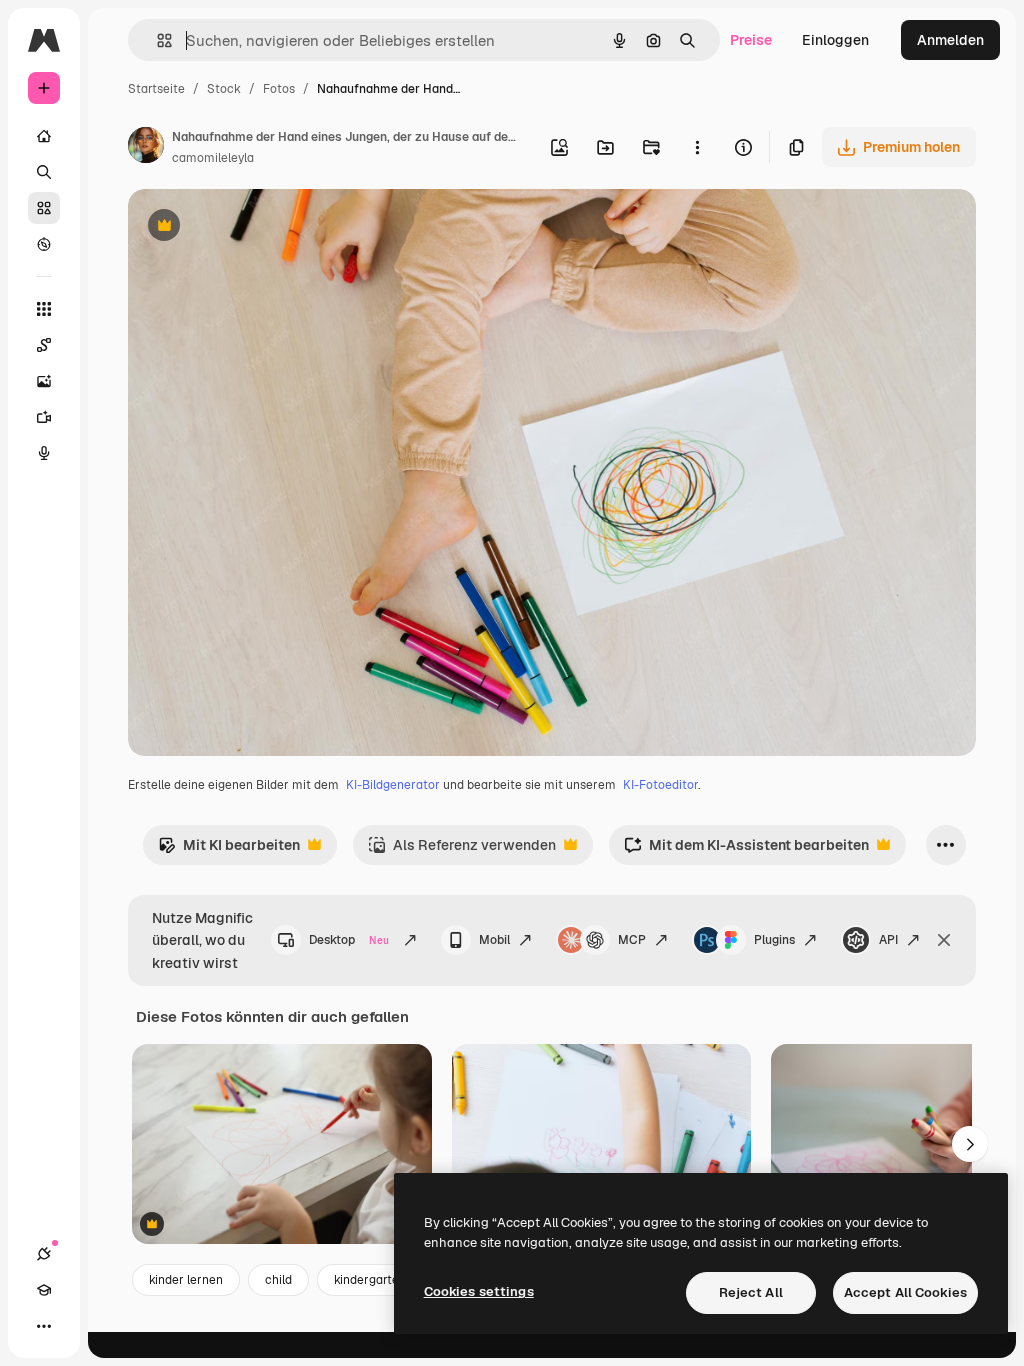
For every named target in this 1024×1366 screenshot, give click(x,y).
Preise (751, 40)
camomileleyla (213, 158)
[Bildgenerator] (44, 381)
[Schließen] (944, 940)
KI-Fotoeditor (660, 785)
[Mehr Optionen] (697, 147)
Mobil (494, 940)
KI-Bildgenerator (393, 785)
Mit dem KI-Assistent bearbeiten (746, 850)
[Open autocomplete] (156, 40)
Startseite (156, 89)
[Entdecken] (44, 244)
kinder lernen (186, 1280)
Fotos (279, 89)
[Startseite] (44, 136)
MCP (632, 940)
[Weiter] (970, 1144)
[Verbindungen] (44, 1254)
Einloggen (835, 40)
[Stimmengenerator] (44, 453)
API (888, 940)
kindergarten (370, 1280)
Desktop (349, 940)
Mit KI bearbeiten (229, 850)
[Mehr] (44, 1326)
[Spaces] (44, 345)
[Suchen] (44, 172)
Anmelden (950, 40)
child (278, 1280)
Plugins (774, 940)
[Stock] (44, 208)
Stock (224, 89)
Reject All (751, 1292)
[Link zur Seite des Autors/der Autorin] (146, 148)
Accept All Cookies (905, 1292)
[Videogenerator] (44, 417)
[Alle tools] (44, 309)
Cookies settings (479, 1291)
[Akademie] (44, 1290)
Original (256, 227)
